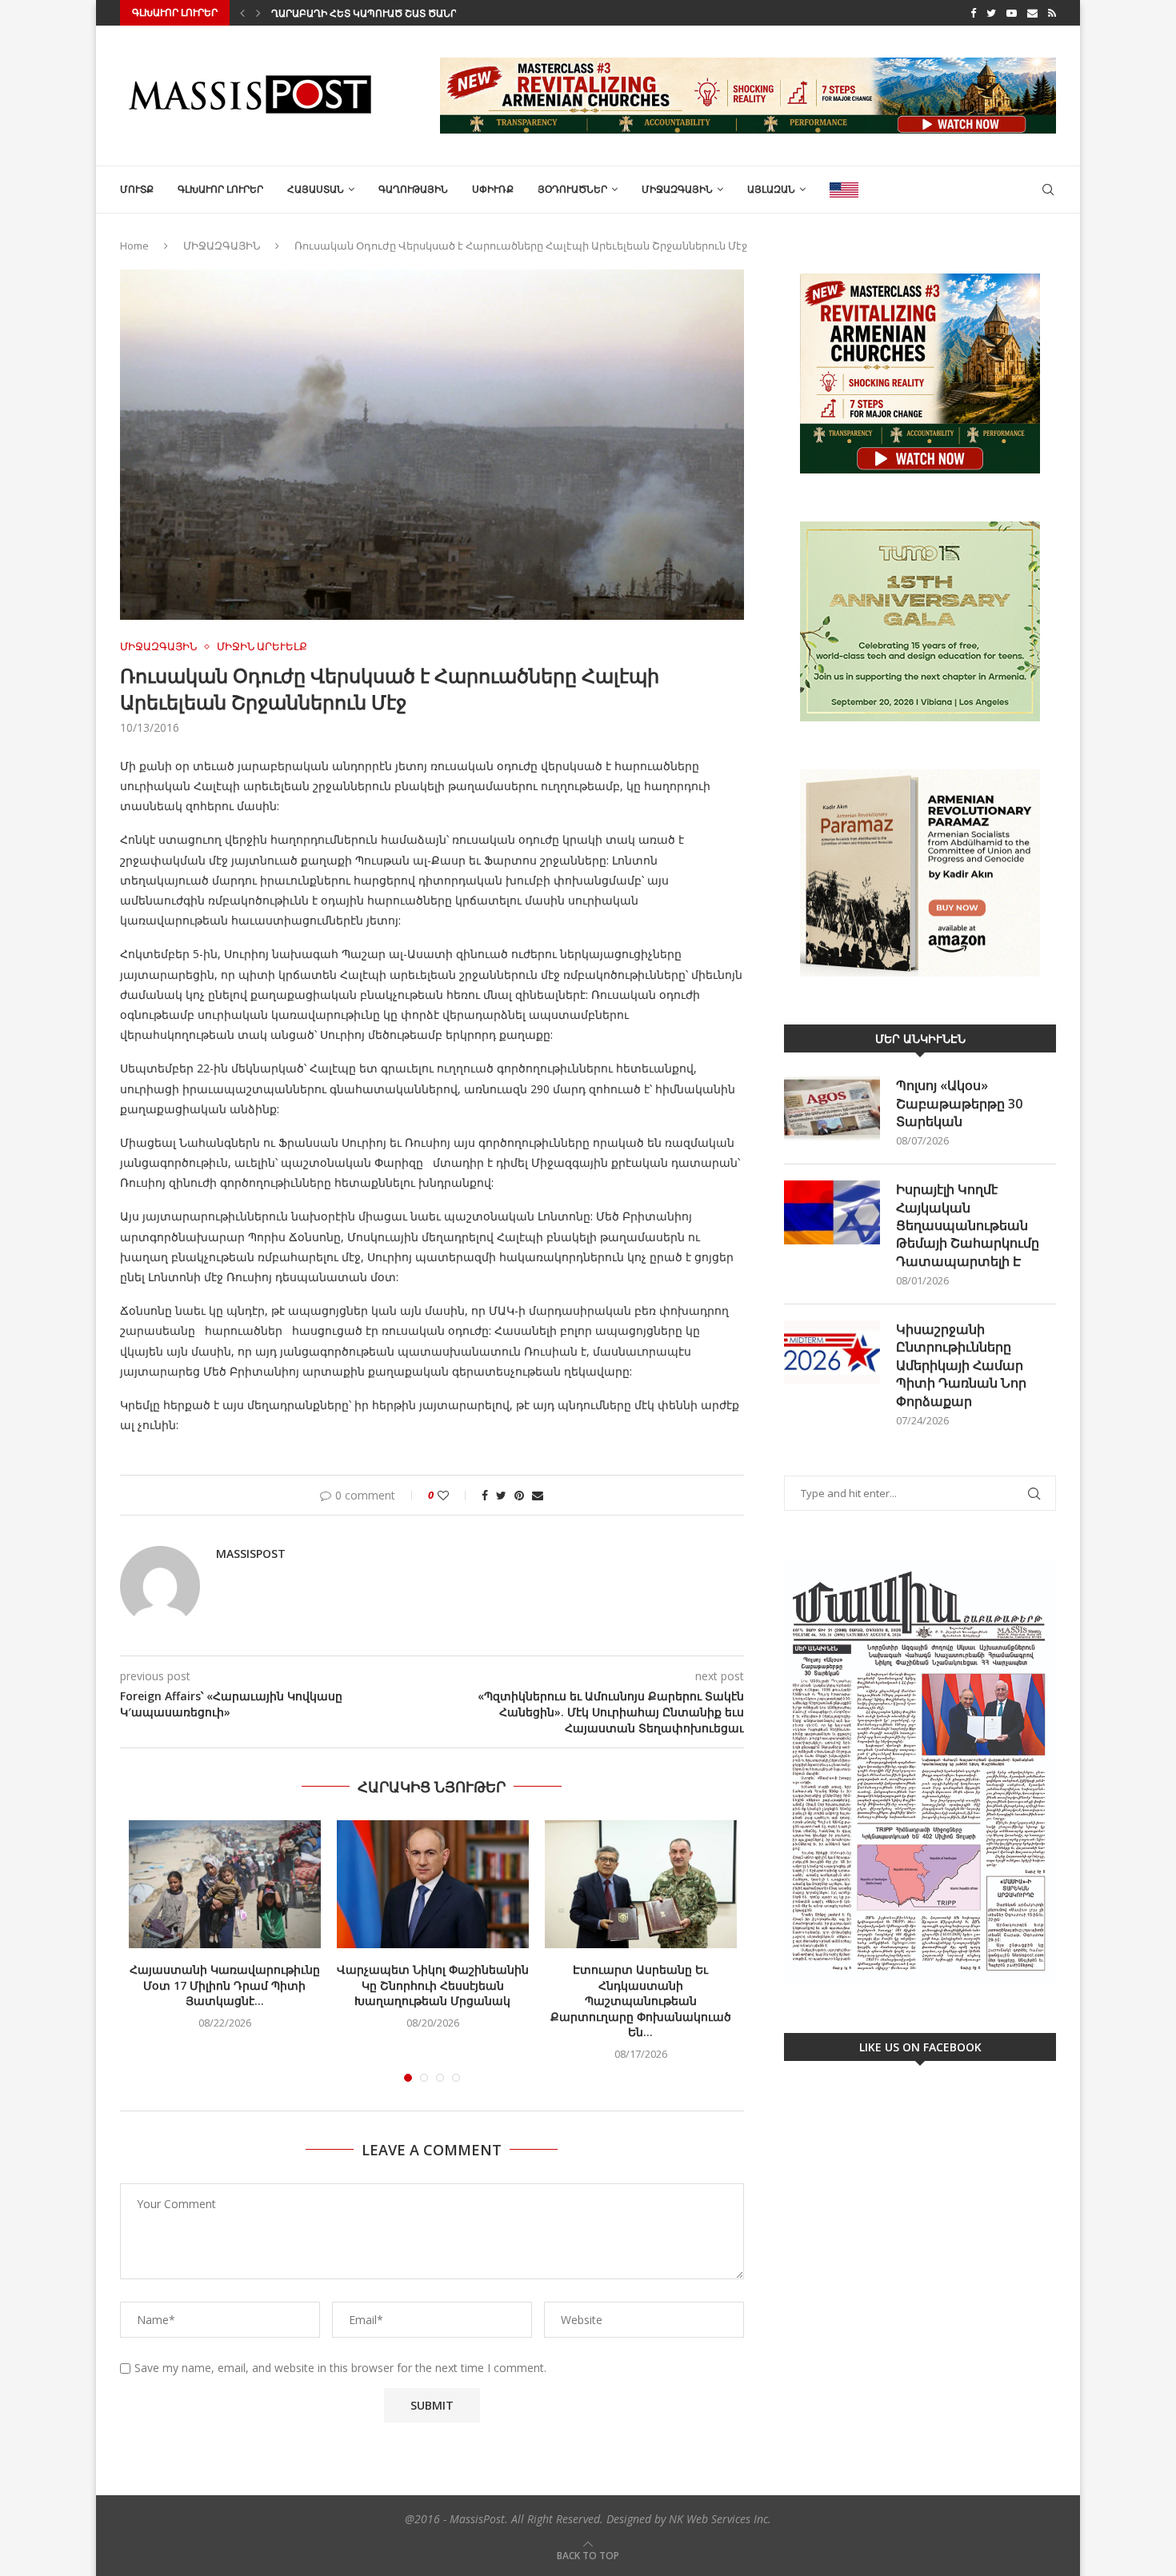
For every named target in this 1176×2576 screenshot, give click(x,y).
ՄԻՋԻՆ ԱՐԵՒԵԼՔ (262, 647)
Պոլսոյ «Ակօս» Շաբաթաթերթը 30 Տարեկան (959, 1103)
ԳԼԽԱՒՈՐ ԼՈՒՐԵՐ (220, 189)
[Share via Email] (538, 1495)
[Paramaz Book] (920, 873)
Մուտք (137, 189)
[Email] (1032, 13)
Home (134, 246)
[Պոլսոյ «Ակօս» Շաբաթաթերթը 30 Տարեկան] (832, 1108)
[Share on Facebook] (485, 1495)
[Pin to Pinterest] (519, 1495)
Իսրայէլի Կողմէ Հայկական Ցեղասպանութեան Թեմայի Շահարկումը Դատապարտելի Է (968, 1225)
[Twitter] (991, 13)
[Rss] (1052, 13)
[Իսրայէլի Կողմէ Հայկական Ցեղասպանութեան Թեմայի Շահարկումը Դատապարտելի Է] (832, 1212)
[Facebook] (973, 13)
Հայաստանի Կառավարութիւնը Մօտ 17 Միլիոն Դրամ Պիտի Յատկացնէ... (225, 1985)
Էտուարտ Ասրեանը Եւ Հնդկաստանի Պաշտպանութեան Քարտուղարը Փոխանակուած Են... (641, 2001)
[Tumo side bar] (920, 621)
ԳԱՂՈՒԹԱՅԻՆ (413, 189)
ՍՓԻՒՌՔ (493, 189)
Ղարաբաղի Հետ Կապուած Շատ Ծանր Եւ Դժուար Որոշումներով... (439, 13)
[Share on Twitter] (501, 1495)
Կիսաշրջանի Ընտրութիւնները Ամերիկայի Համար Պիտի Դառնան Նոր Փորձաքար (961, 1365)
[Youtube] (1012, 13)
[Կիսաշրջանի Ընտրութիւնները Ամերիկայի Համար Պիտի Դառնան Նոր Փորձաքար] (832, 1352)
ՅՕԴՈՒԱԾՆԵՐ (572, 189)
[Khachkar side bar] (920, 373)
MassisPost (251, 1554)
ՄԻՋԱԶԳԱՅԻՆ (677, 189)
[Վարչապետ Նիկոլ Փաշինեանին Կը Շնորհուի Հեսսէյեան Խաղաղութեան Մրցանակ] (433, 1884)
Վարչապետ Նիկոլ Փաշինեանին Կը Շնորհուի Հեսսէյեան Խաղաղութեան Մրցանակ (433, 1985)
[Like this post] (454, 1495)
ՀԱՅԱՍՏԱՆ (316, 189)
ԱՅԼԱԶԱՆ (771, 189)
